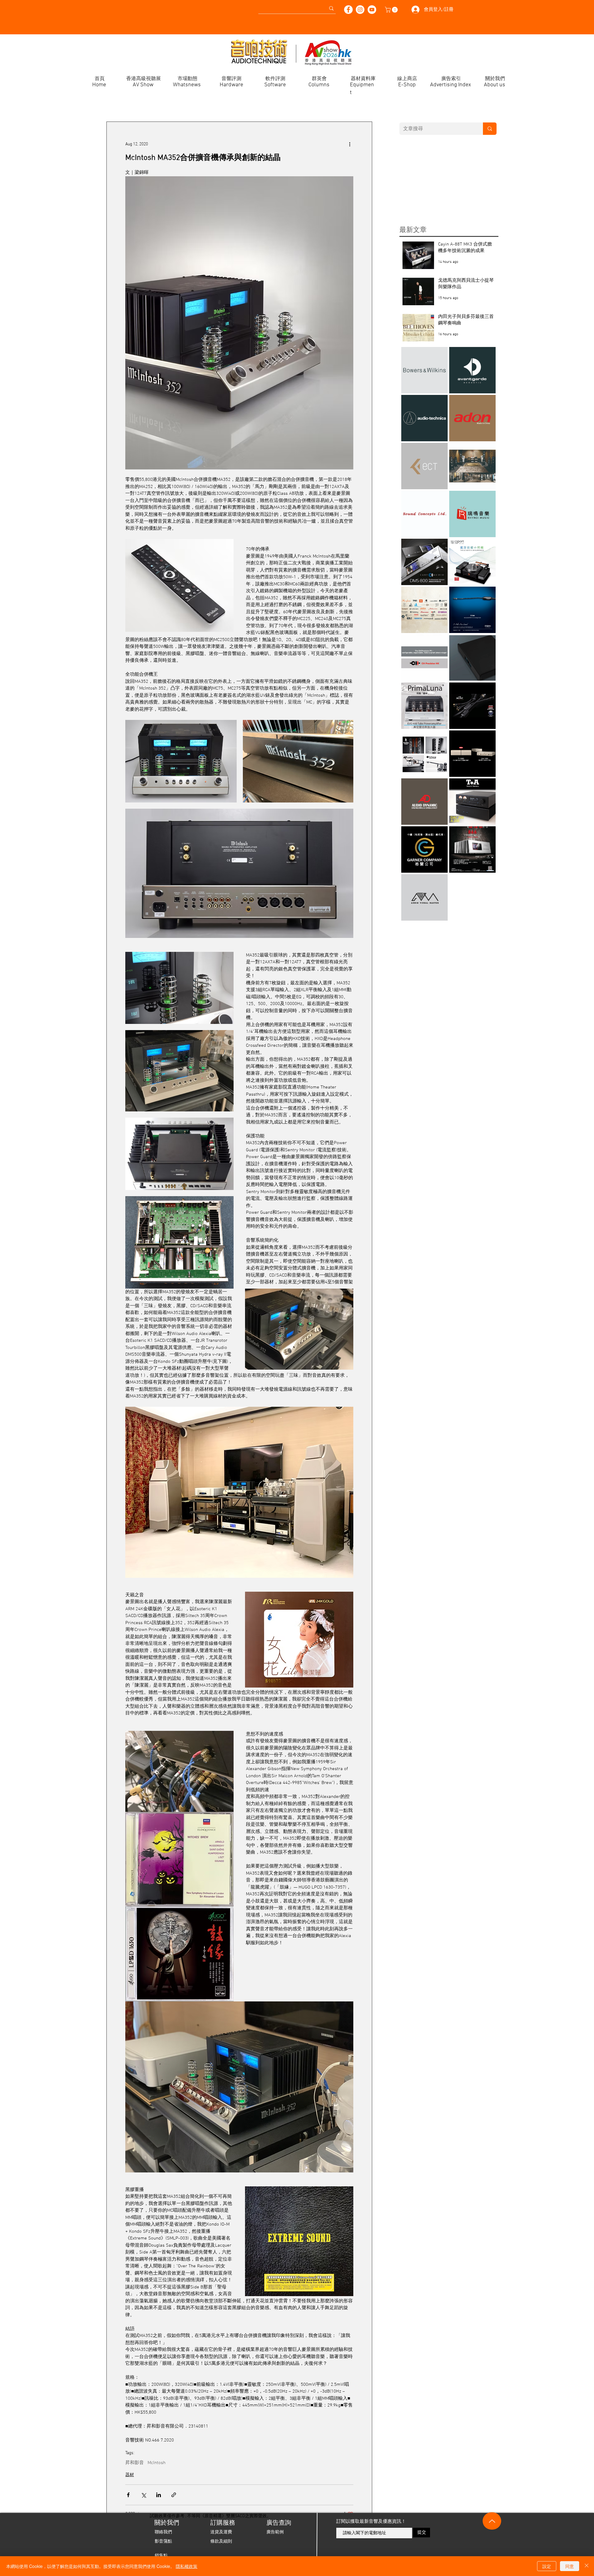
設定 (547, 2566)
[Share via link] (174, 2495)
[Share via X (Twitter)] (143, 2495)
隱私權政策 (187, 2566)
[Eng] (11, 6)
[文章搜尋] (490, 129)
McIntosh (157, 2463)
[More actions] (350, 144)
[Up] (492, 2521)
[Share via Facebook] (128, 2495)
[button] (392, 10)
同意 (570, 2566)
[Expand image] (181, 761)
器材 (130, 2475)
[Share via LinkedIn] (159, 2495)
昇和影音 (135, 2463)
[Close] (587, 2566)
